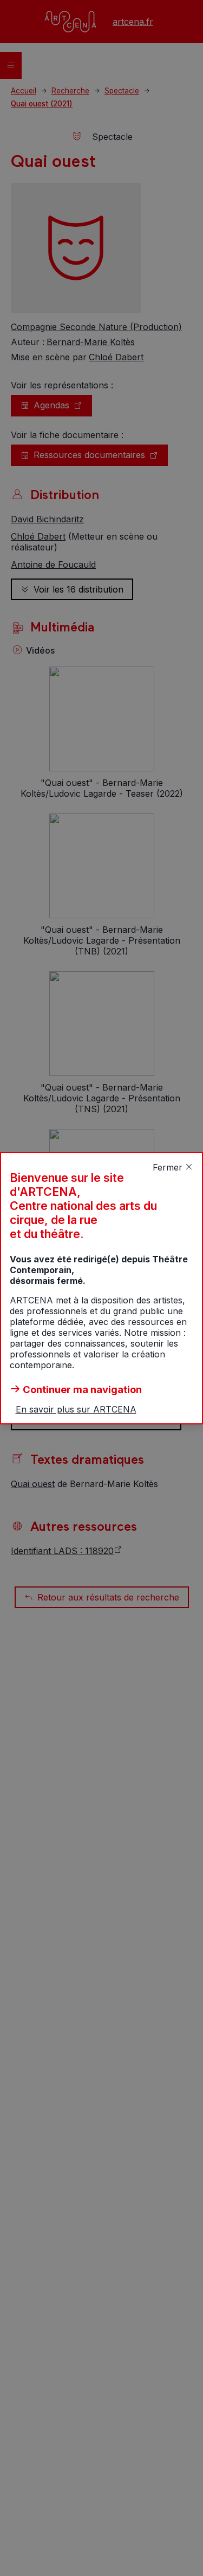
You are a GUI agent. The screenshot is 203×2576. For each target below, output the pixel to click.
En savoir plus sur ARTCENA (76, 1409)
